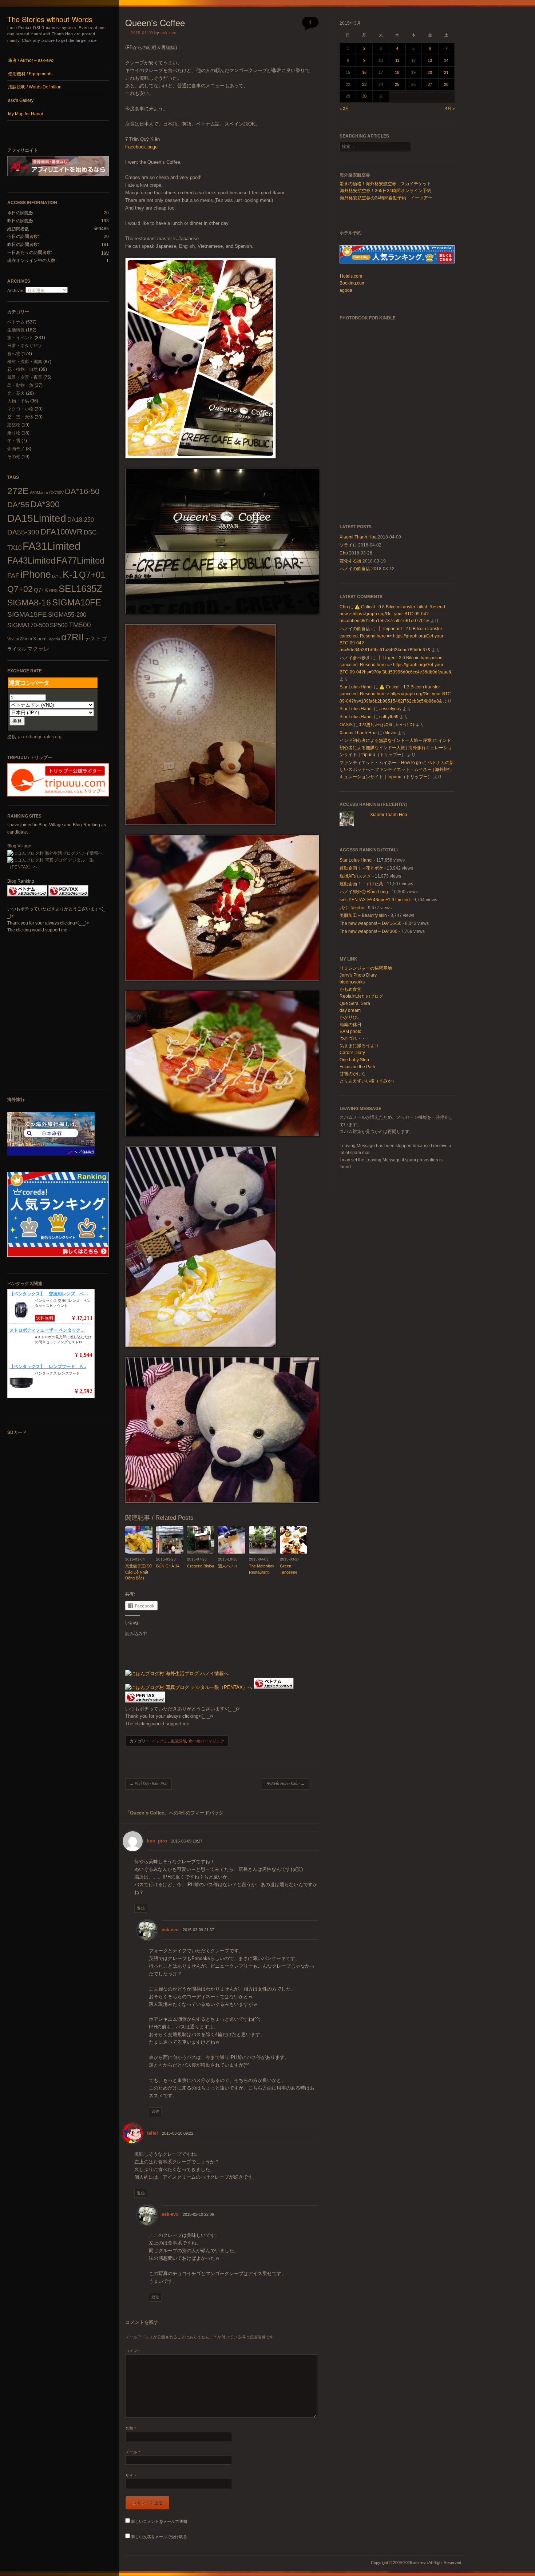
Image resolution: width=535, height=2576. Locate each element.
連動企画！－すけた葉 (361, 884)
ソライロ (348, 545)
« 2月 (344, 108)
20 (430, 72)
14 (446, 60)
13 (430, 60)
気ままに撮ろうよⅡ (359, 1046)
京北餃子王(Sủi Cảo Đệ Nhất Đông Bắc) (139, 1572)
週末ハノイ (228, 1566)
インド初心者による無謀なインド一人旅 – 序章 (386, 740)
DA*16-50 (82, 491)
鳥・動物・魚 (20, 385)
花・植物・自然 (23, 369)
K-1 (70, 574)
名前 (131, 2428)
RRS (53, 591)
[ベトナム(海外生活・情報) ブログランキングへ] (27, 895)
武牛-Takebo (352, 908)
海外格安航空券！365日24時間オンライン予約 (386, 191)
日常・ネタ (18, 346)
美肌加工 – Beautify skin (363, 915)
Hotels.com (351, 276)
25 (397, 84)
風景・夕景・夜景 (25, 377)
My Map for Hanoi (25, 114)
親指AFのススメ (355, 876)
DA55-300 (23, 532)
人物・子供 (18, 401)
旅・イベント (20, 338)
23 (364, 84)
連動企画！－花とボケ (361, 868)
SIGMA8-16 (29, 603)
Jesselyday (390, 709)
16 (364, 72)
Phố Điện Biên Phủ (148, 1784)
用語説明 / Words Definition (35, 87)
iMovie (390, 733)
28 (446, 84)
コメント (133, 2351)
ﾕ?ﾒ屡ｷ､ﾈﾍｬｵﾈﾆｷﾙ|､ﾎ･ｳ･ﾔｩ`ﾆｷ (387, 725)
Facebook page (141, 147)
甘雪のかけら (353, 1074)
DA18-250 (81, 520)
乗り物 (14, 433)
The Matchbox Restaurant (262, 1569)
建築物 (14, 425)
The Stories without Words (50, 19)
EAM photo (350, 1031)
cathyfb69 (389, 717)
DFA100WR (62, 532)
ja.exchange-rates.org (40, 737)
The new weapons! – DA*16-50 (370, 923)
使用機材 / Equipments (30, 74)
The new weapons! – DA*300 (368, 931)
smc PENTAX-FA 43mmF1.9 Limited (375, 900)
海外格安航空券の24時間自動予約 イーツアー (386, 198)
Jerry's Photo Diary (358, 975)
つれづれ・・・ (355, 1038)
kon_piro (157, 1841)
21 (446, 72)
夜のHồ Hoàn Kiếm (285, 1784)
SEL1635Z (80, 589)
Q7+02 (20, 589)
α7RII (72, 637)
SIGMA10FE (77, 602)
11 (397, 60)
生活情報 (16, 330)
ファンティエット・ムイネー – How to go (380, 763)
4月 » (450, 108)
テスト (93, 638)
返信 (141, 1908)
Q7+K (41, 590)
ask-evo (169, 33)
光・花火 (16, 393)
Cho (344, 553)
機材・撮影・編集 (25, 362)
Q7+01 (92, 575)
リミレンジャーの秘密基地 (366, 968)
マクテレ (38, 649)
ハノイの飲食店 (355, 569)
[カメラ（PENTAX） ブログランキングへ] (68, 895)
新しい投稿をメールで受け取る (159, 2537)
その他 (14, 457)
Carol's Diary (352, 1053)
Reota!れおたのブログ (361, 996)
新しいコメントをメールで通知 (159, 2521)
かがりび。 (350, 1017)
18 (397, 72)
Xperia (54, 639)
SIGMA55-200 (67, 615)
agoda (346, 290)
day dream (350, 1010)
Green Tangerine (289, 1569)
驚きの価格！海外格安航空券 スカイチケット (385, 184)
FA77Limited (80, 560)
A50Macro (39, 493)
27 (430, 84)
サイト (131, 2475)
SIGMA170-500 (28, 625)
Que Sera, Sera (355, 1003)
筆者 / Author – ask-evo (31, 60)
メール (133, 2452)
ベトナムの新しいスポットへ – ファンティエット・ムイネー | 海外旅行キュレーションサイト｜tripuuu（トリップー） (397, 770)
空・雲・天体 (20, 417)
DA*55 (18, 504)
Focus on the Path (357, 1067)
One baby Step (354, 1060)
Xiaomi (40, 639)
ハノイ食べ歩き (355, 658)
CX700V (56, 493)
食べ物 (14, 354)
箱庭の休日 (350, 1025)
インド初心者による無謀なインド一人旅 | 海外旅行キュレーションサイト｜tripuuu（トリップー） (396, 748)
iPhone (36, 575)
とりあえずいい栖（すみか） (368, 1081)
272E (18, 491)
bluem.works (352, 982)
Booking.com (352, 283)
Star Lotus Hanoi (356, 687)
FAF (13, 576)
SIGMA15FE (27, 614)
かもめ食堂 (350, 989)
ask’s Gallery (21, 100)
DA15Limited (37, 518)
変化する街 (350, 561)
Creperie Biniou (201, 1566)
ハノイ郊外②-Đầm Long (364, 892)
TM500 (80, 625)
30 (364, 96)
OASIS (346, 725)
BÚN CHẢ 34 (168, 1566)
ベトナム (16, 322)
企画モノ (16, 449)
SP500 (59, 625)
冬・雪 (14, 441)
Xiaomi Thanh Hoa (358, 537)
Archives (16, 291)
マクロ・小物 (20, 409)
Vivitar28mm (20, 639)
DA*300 (45, 504)
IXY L (57, 576)
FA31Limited (51, 546)
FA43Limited (31, 560)
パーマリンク (212, 1741)
